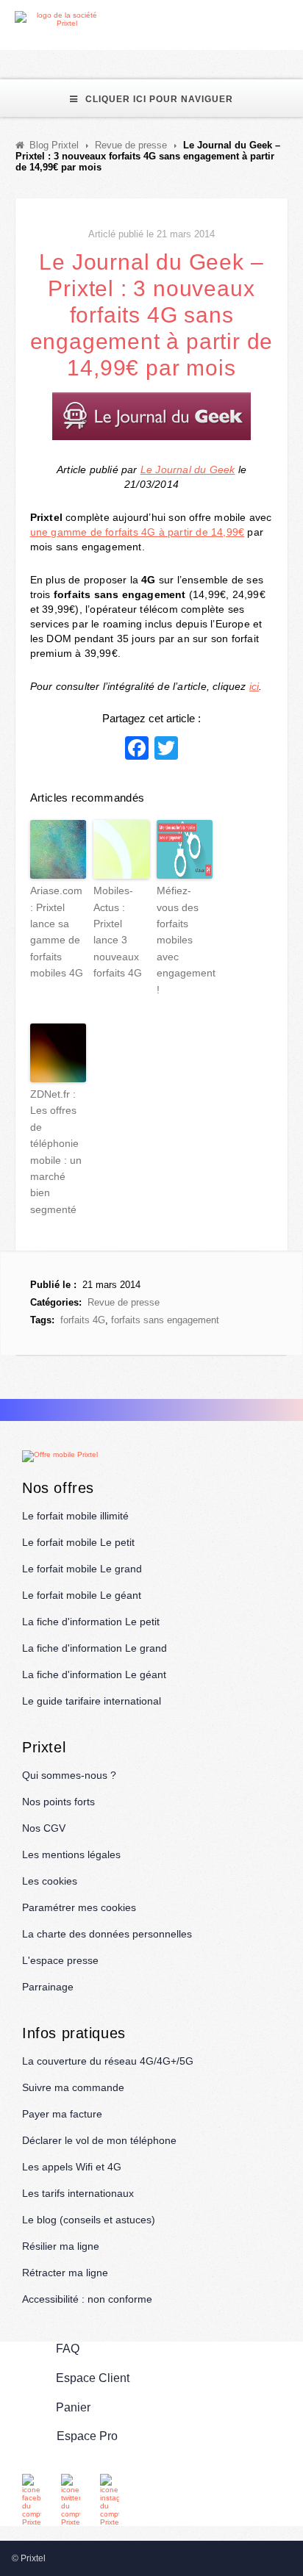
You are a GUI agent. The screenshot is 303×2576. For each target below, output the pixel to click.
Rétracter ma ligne (65, 2273)
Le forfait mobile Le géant (82, 1595)
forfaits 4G (83, 1320)
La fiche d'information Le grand (95, 1648)
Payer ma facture (62, 2114)
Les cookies (50, 1881)
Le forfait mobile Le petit (78, 1542)
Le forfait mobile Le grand (82, 1569)
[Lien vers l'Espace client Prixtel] (294, 19)
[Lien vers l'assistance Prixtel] (260, 19)
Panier (73, 2407)
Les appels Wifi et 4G (72, 2167)
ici (254, 686)
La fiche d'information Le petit (91, 1622)
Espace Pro (87, 2436)
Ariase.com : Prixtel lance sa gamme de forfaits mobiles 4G (57, 932)
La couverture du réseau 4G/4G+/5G (108, 2061)
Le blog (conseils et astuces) (89, 2220)
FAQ (68, 2349)
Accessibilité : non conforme (87, 2299)
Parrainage (48, 1987)
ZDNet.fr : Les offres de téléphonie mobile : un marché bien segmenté (56, 1152)
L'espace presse (60, 1960)
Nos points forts (58, 1802)
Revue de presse (124, 1302)
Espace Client (93, 2378)
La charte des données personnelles (107, 1934)
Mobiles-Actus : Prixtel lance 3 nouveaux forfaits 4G (118, 932)
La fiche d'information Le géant (94, 1674)
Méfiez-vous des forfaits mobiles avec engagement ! (185, 940)
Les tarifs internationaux (78, 2193)
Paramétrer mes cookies (79, 1907)
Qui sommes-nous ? (69, 1775)
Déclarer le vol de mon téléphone (99, 2140)
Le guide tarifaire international (92, 1701)
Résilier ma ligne (61, 2246)
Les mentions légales (71, 1854)
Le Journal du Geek (188, 469)
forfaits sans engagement (165, 1320)
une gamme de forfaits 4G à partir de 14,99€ (138, 532)
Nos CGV (44, 1828)
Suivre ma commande (73, 2087)
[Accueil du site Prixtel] (61, 19)
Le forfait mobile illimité (75, 1516)
